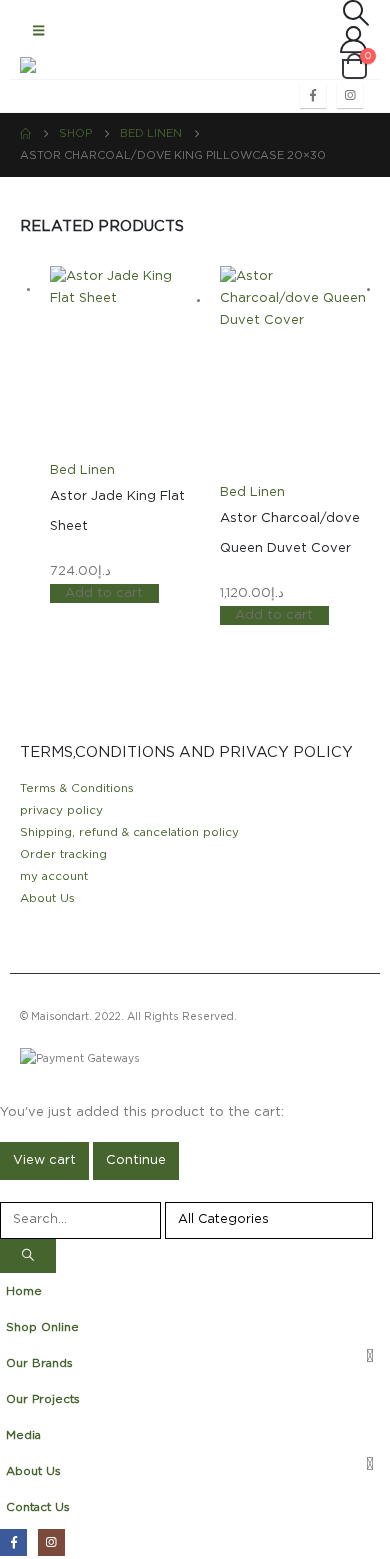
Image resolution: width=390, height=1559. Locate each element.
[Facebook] (313, 95)
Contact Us (38, 1507)
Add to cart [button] (104, 593)
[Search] (28, 1256)
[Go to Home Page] (25, 134)
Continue (136, 1160)
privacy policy (61, 810)
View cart (44, 1160)
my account (54, 876)
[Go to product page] (125, 363)
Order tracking (63, 854)
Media (23, 1435)
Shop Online (42, 1327)
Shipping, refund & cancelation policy (129, 832)
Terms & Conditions (77, 788)
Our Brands (39, 1363)
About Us (47, 898)
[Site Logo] (60, 65)
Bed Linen (82, 470)
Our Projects (43, 1399)
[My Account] (319, 39)
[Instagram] (350, 95)
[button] (38, 32)
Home (24, 1291)
